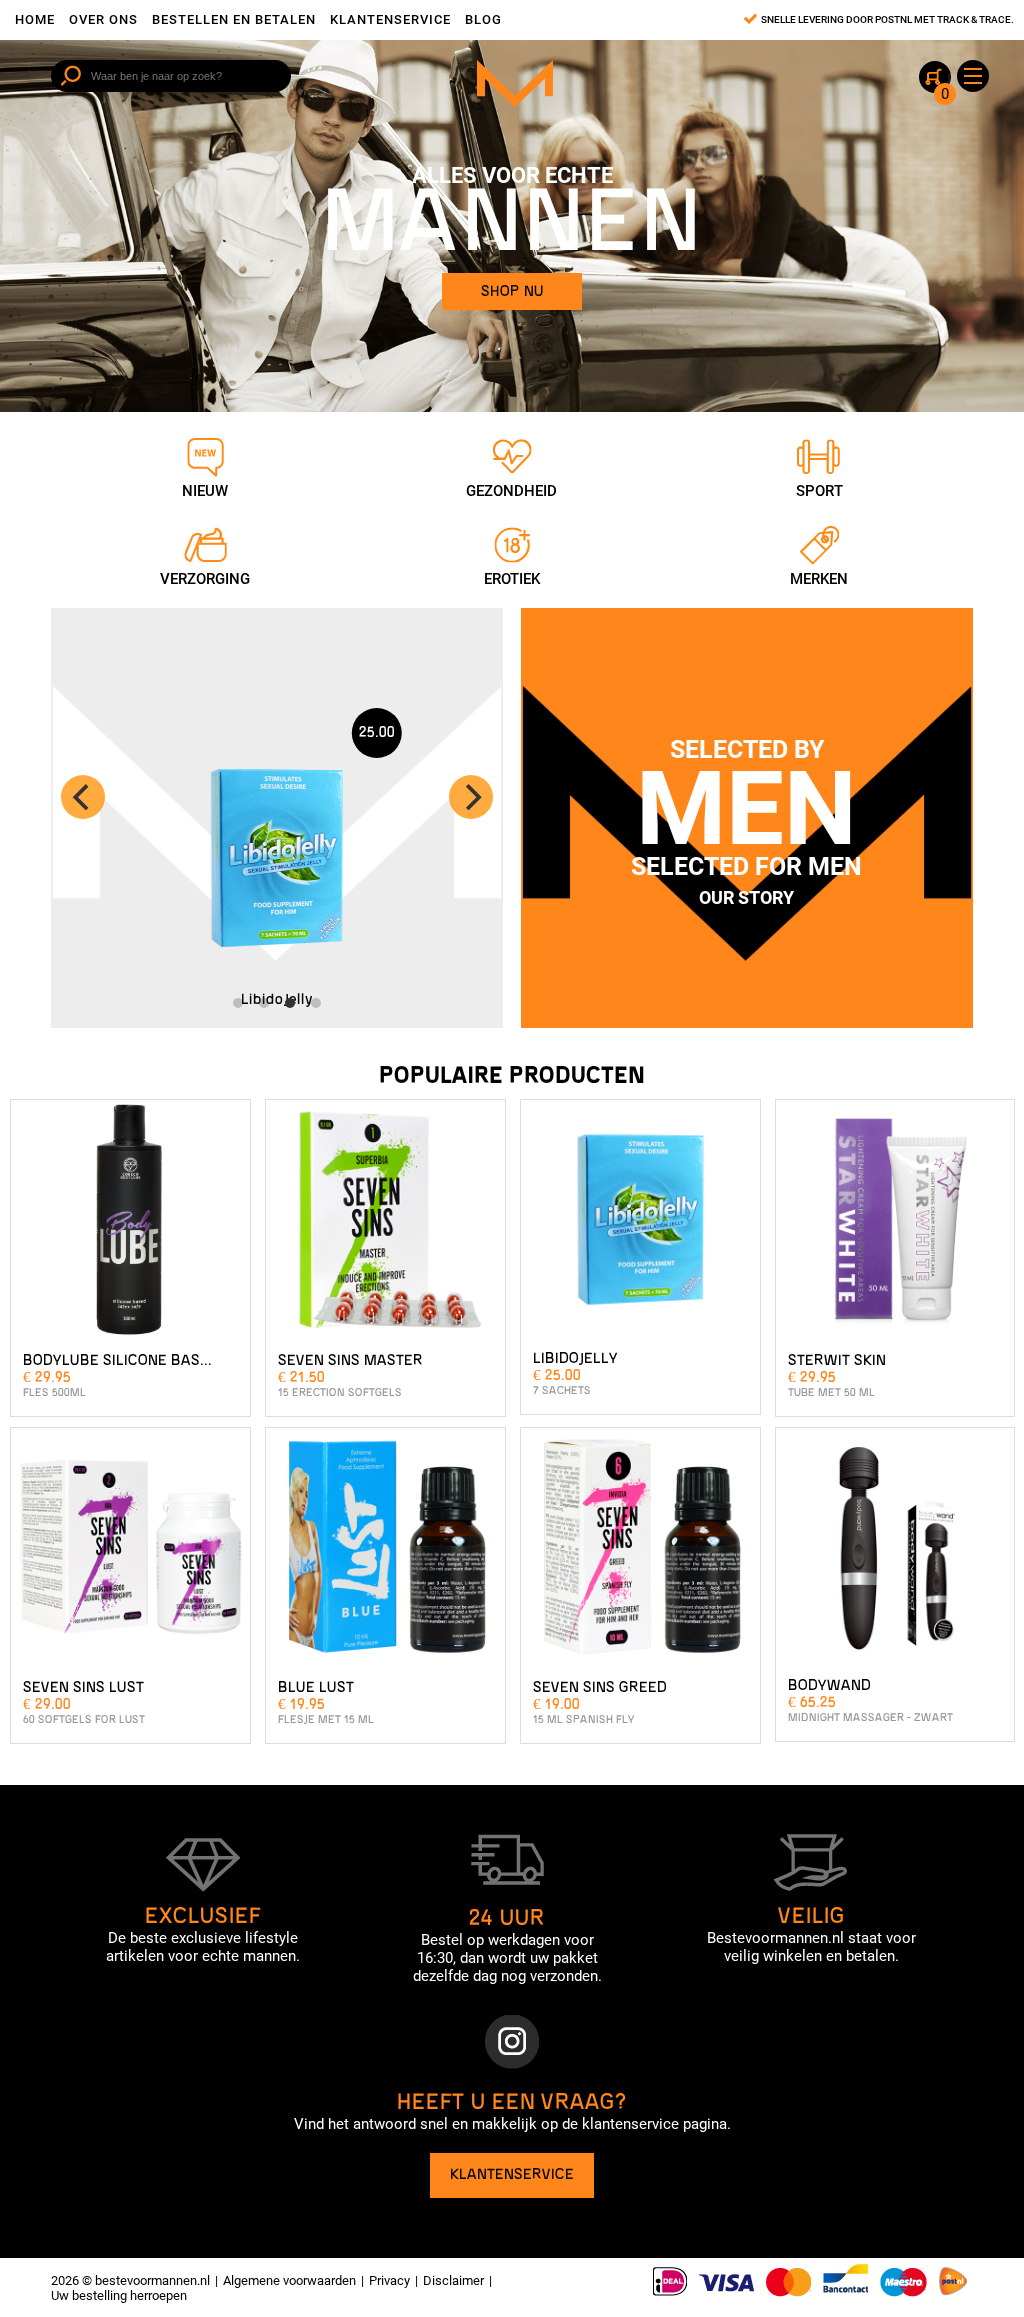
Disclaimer (453, 2280)
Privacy (389, 2280)
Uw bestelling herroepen (119, 2295)
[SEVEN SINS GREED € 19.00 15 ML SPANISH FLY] (640, 1554)
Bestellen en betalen (234, 19)
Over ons (103, 19)
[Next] (471, 797)
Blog (483, 19)
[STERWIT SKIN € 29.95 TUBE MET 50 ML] (895, 1226)
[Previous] (83, 797)
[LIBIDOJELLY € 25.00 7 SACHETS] (640, 1226)
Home (35, 19)
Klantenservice (390, 19)
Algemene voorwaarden (289, 2280)
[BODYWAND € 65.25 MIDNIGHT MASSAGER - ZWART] (895, 1554)
